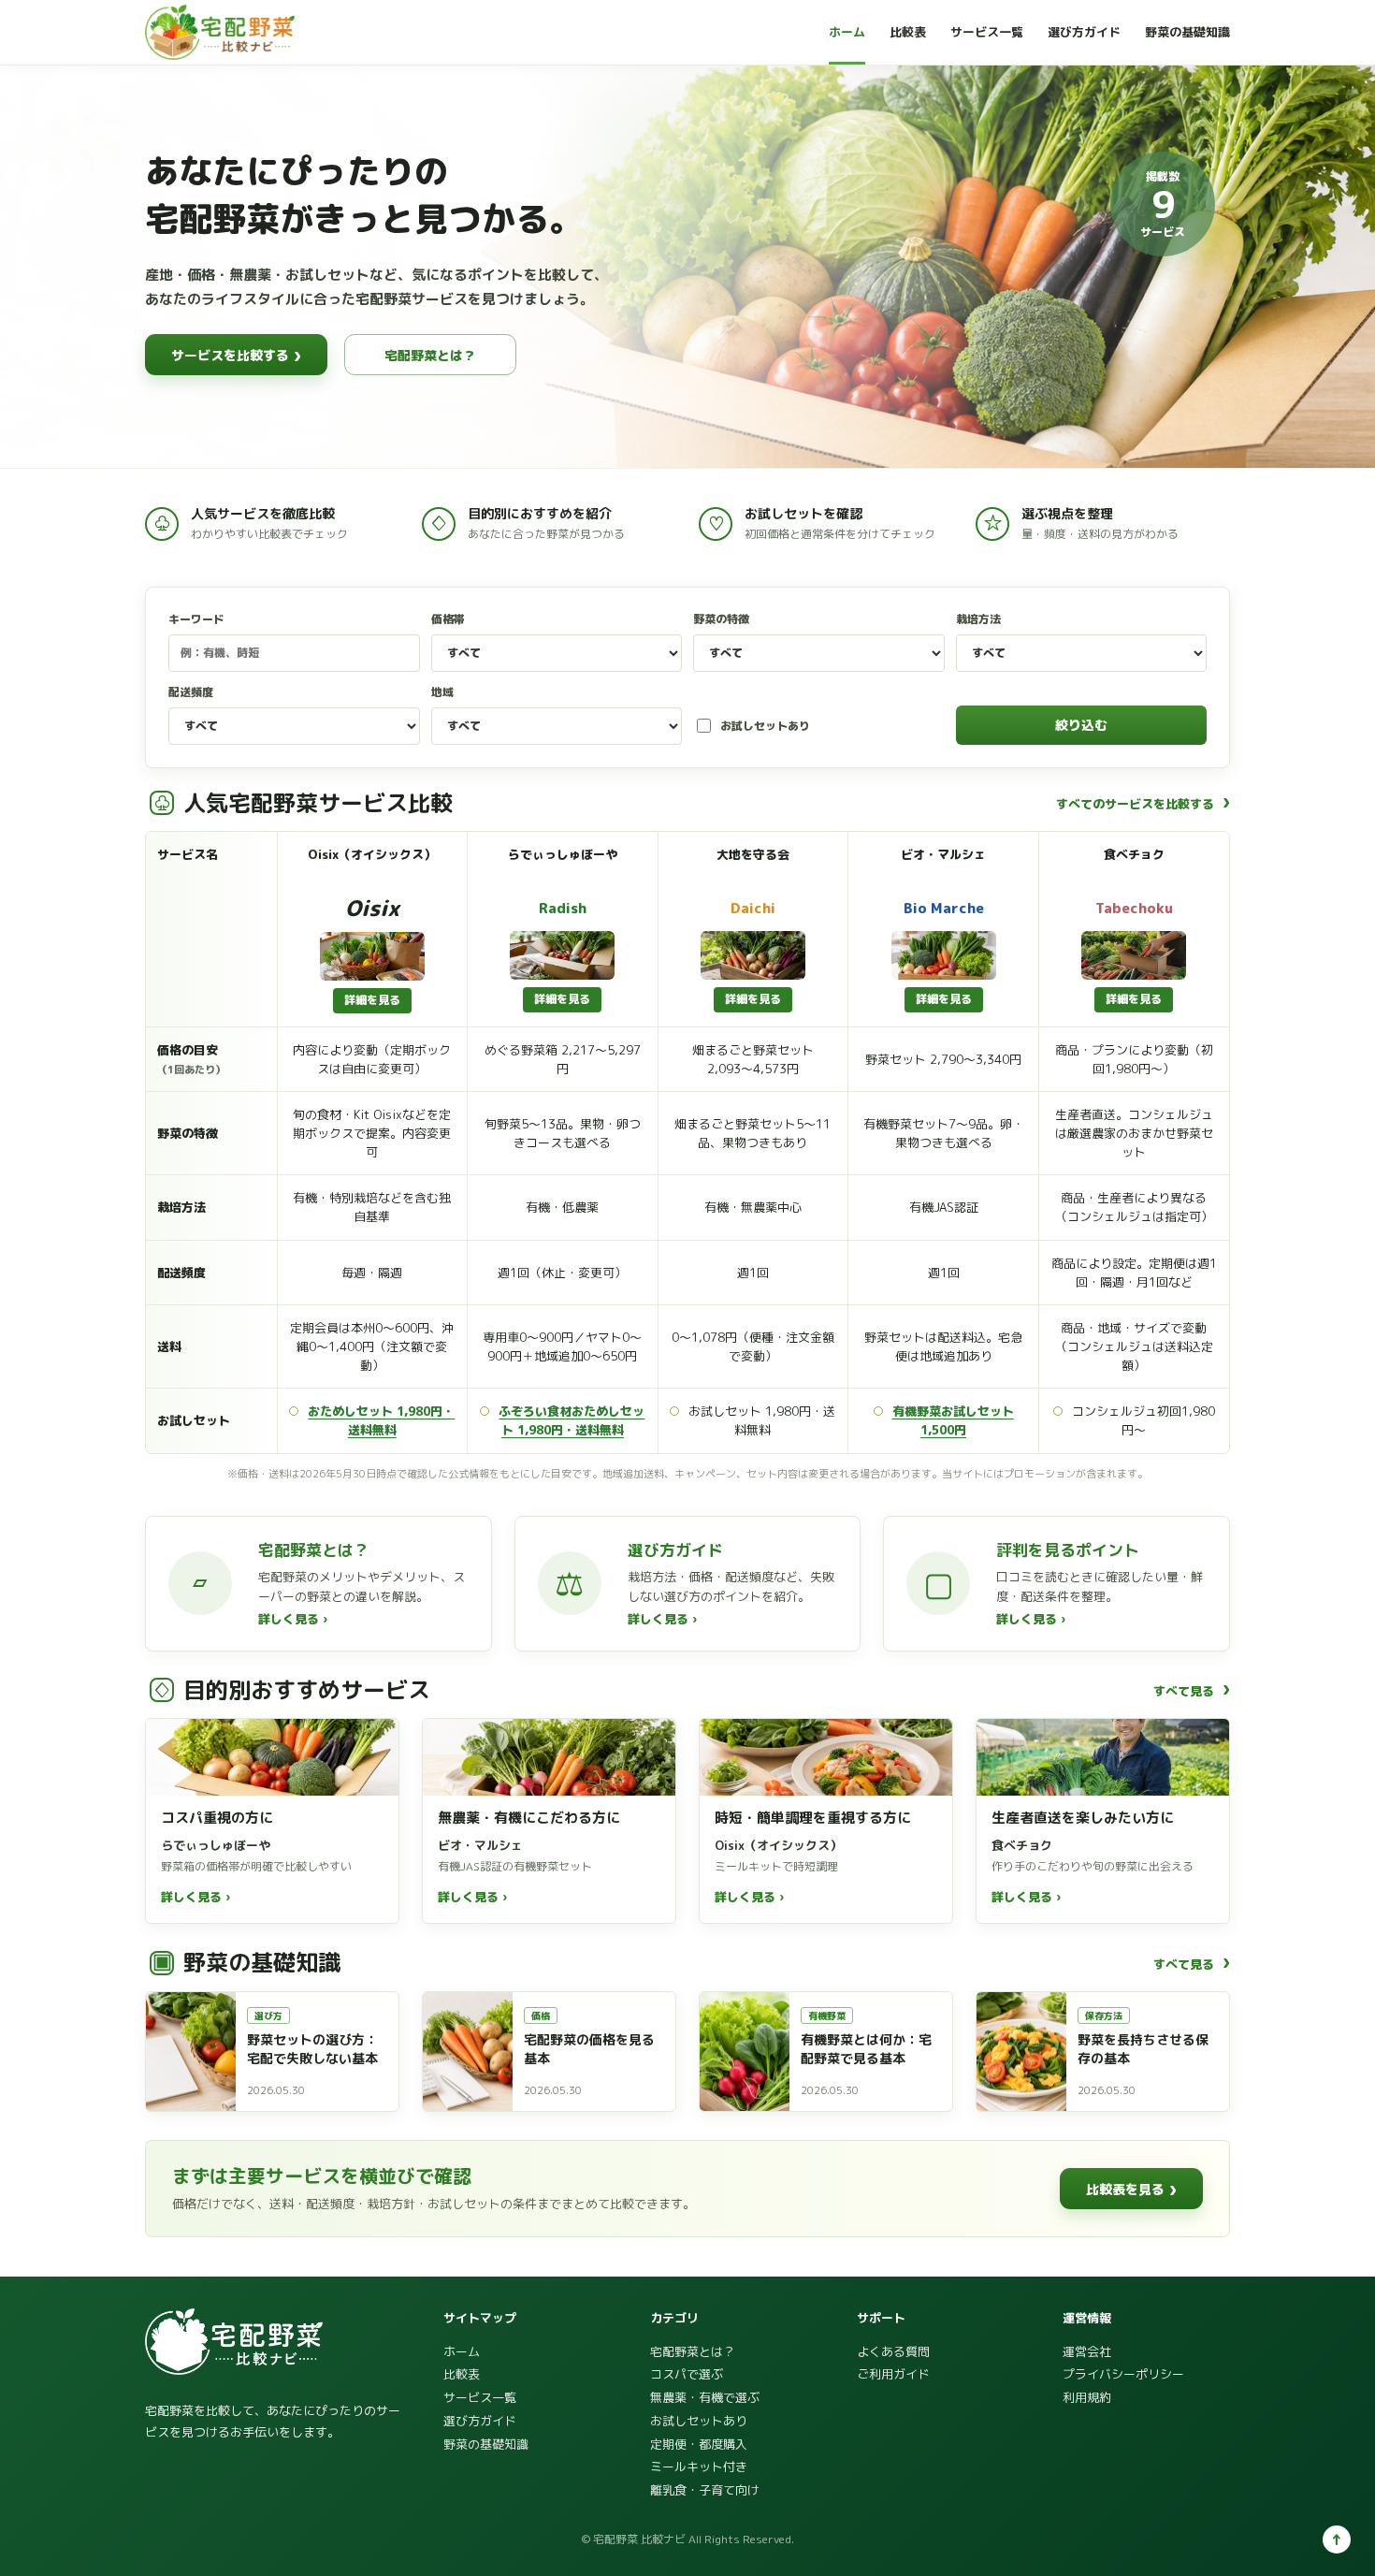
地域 (442, 692)
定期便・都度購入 (699, 2444)
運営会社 (1087, 2351)
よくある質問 (893, 2351)
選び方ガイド (1084, 32)
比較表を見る (1131, 2189)
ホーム (847, 32)
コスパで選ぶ (687, 2374)
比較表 (908, 32)
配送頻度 (191, 692)
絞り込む (1081, 725)
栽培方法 (978, 619)
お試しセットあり (765, 726)
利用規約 (1087, 2397)
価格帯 (448, 619)
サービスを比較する (236, 355)
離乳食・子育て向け (705, 2490)
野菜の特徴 (721, 619)
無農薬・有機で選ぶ (705, 2397)
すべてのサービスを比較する (1143, 803)
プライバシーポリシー (1123, 2374)
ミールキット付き (699, 2467)
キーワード (196, 619)
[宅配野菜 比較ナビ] (220, 32)
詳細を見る (372, 1000)
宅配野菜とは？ (430, 355)
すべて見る (1192, 1690)
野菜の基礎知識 (1187, 32)
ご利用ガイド (893, 2374)
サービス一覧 (987, 32)
